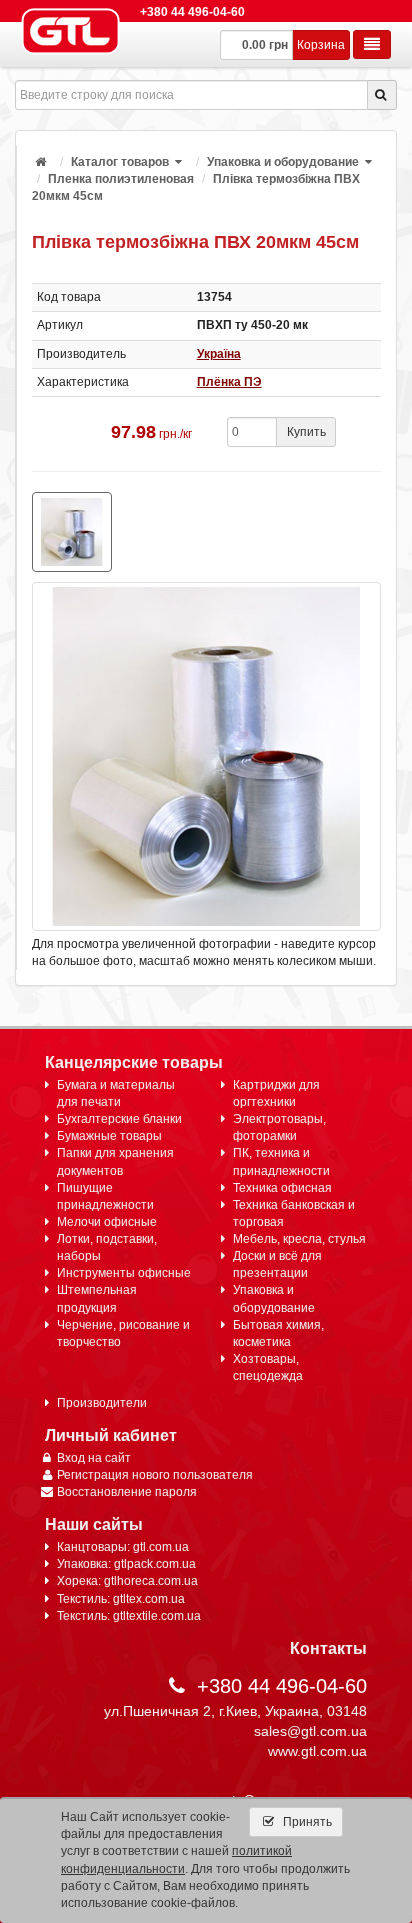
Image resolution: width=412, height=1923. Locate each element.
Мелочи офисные (107, 1222)
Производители (102, 1403)
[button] (180, 162)
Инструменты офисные (124, 1273)
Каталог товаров (120, 162)
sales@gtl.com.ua (310, 1731)
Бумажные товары (109, 1136)
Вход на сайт (94, 1458)
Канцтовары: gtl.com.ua (123, 1547)
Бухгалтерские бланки (119, 1119)
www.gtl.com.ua (317, 1751)
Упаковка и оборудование (283, 162)
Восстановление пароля (127, 1492)
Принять (306, 1822)
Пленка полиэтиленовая (121, 179)
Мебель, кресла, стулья (299, 1239)
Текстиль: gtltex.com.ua (121, 1599)
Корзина (321, 45)
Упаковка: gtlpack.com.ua (126, 1564)
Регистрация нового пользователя (155, 1475)
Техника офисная (282, 1188)
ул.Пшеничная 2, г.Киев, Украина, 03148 (235, 1711)
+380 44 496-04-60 (192, 12)
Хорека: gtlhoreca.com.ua (127, 1581)
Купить (306, 432)
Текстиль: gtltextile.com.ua (129, 1616)
